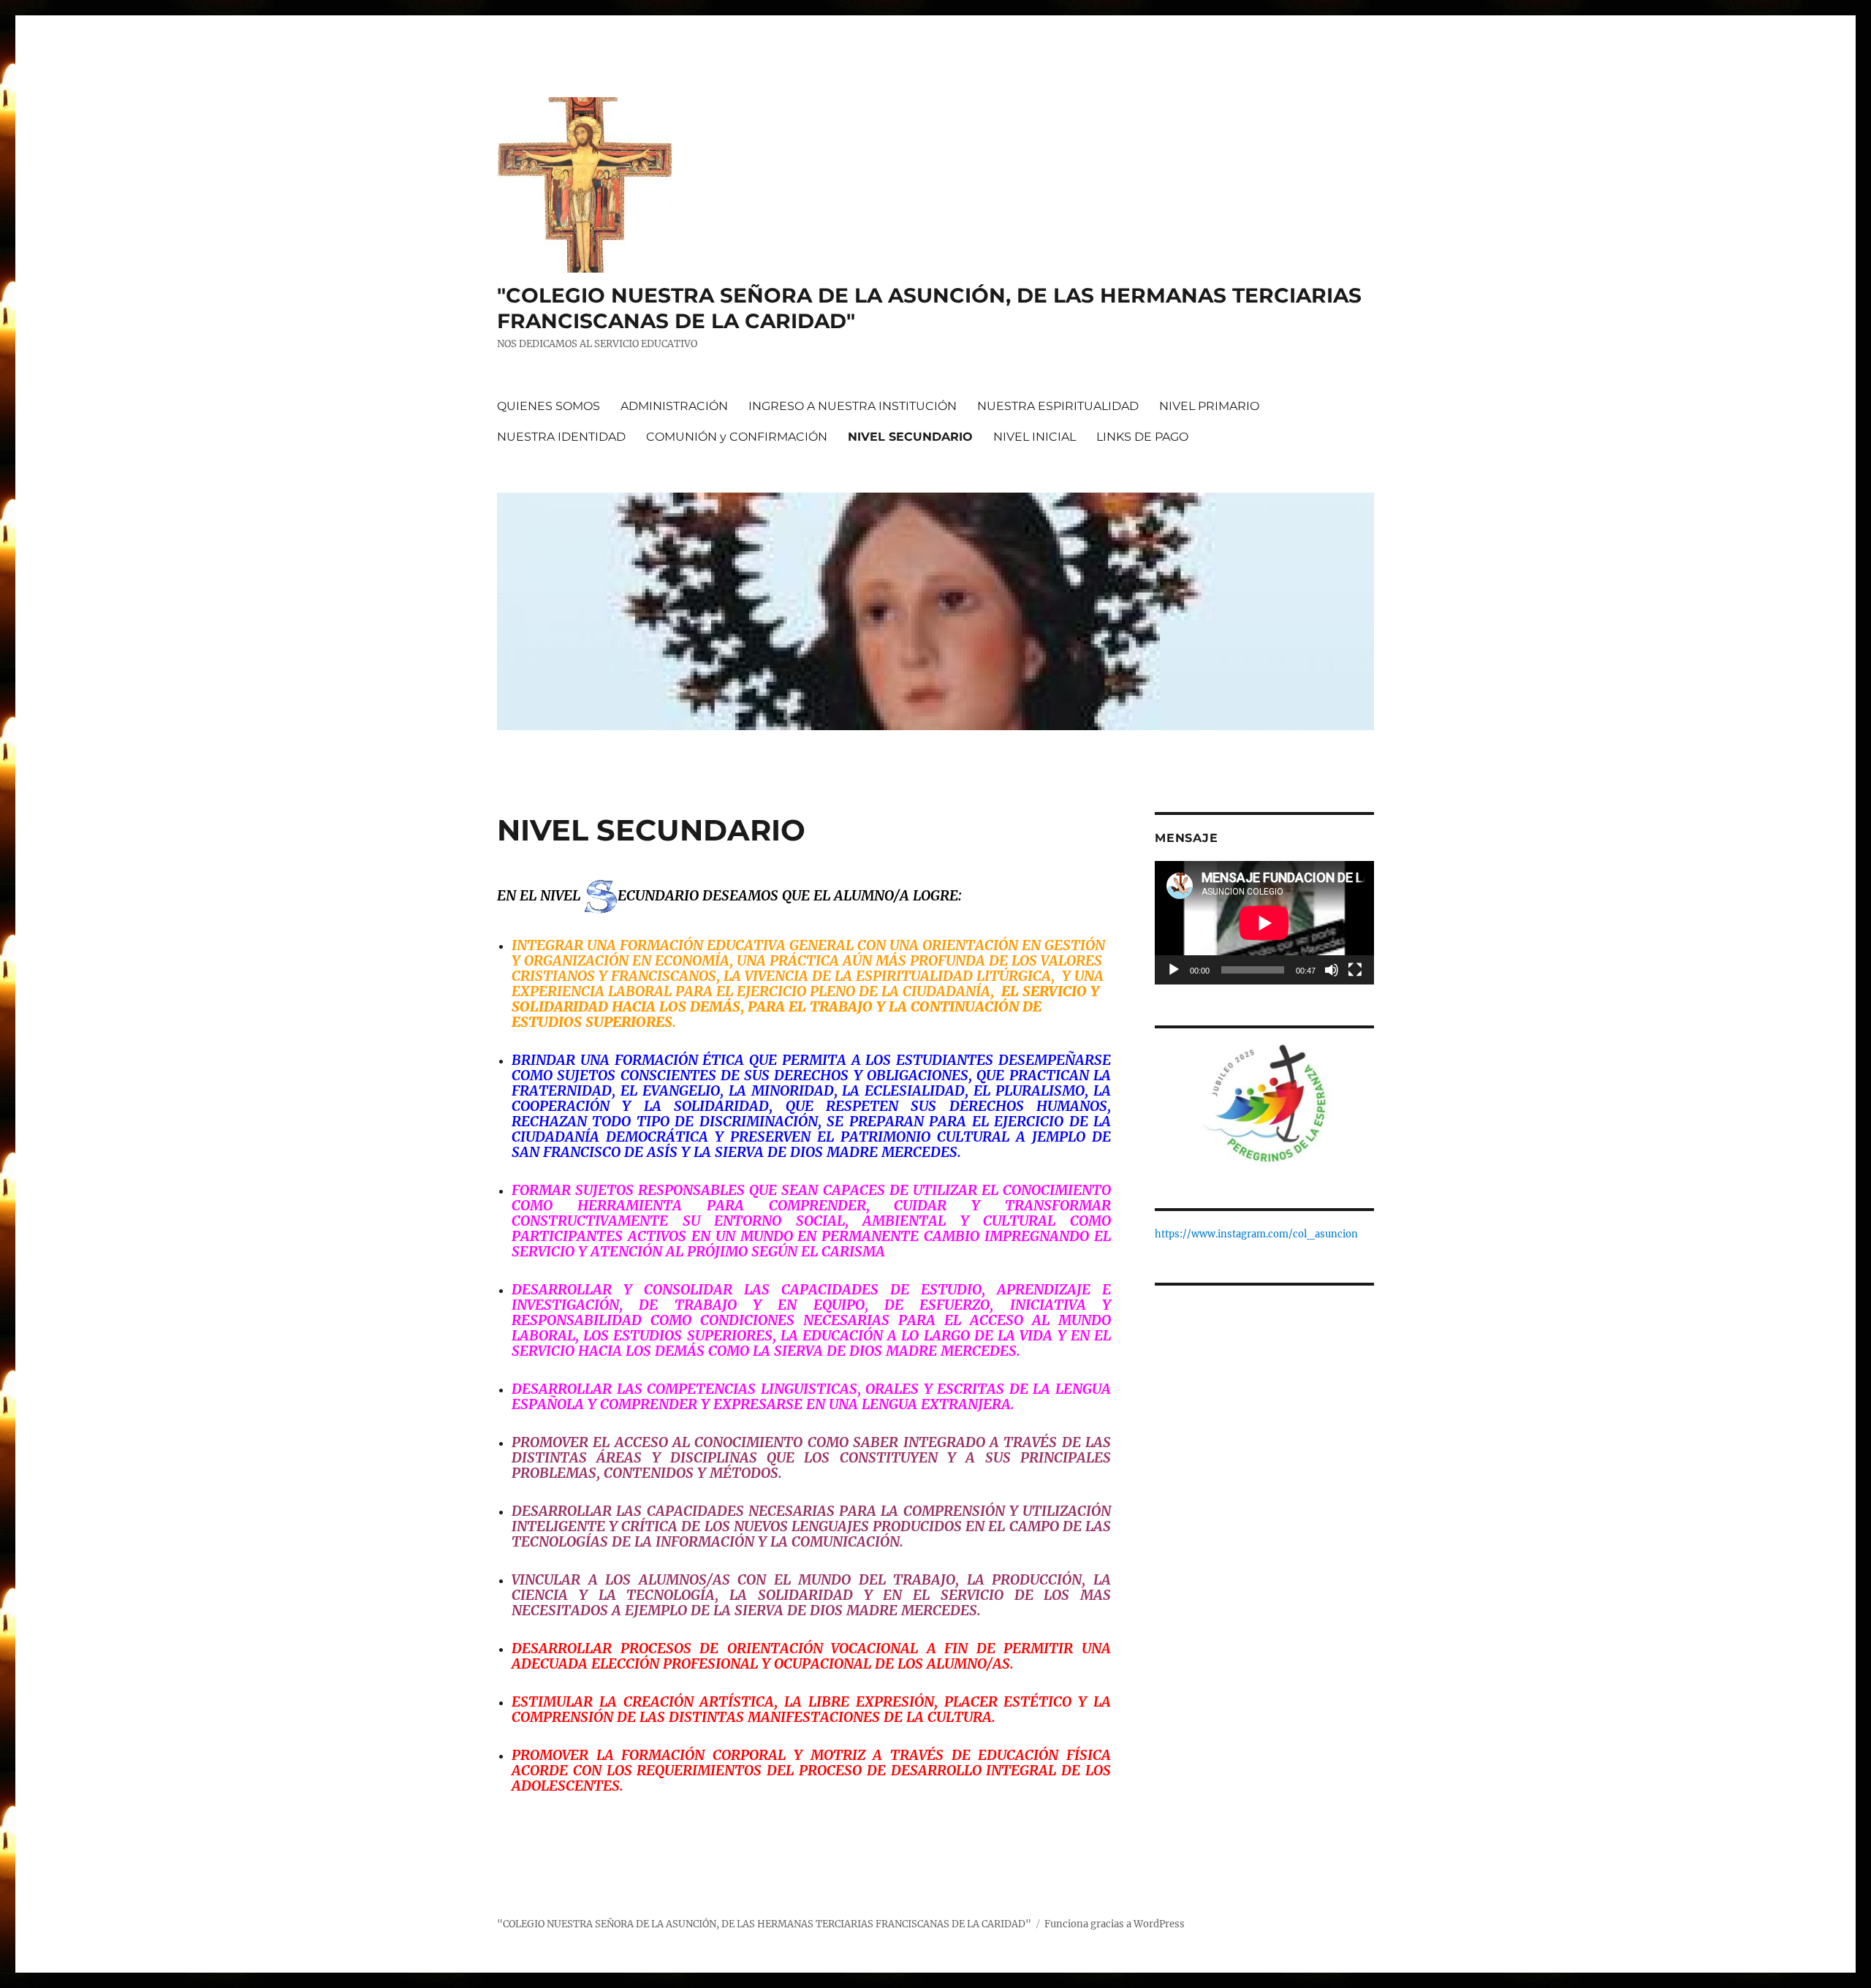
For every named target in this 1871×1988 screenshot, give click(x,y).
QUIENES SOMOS (549, 406)
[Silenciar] (1332, 970)
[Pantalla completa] (1355, 970)
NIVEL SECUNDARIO (910, 437)
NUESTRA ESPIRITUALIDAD (1058, 406)
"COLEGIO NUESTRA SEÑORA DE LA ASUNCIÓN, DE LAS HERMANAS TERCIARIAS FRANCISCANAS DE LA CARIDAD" (764, 1924)
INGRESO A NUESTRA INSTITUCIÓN (853, 406)
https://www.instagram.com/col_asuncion (1256, 1234)
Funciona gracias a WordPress (1115, 1924)
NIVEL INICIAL (1035, 437)
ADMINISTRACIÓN (674, 406)
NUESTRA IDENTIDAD (561, 437)
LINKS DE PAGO (1142, 437)
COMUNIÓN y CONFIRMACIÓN (737, 437)
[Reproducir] (1174, 970)
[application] (1264, 923)
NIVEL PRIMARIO (1209, 406)
